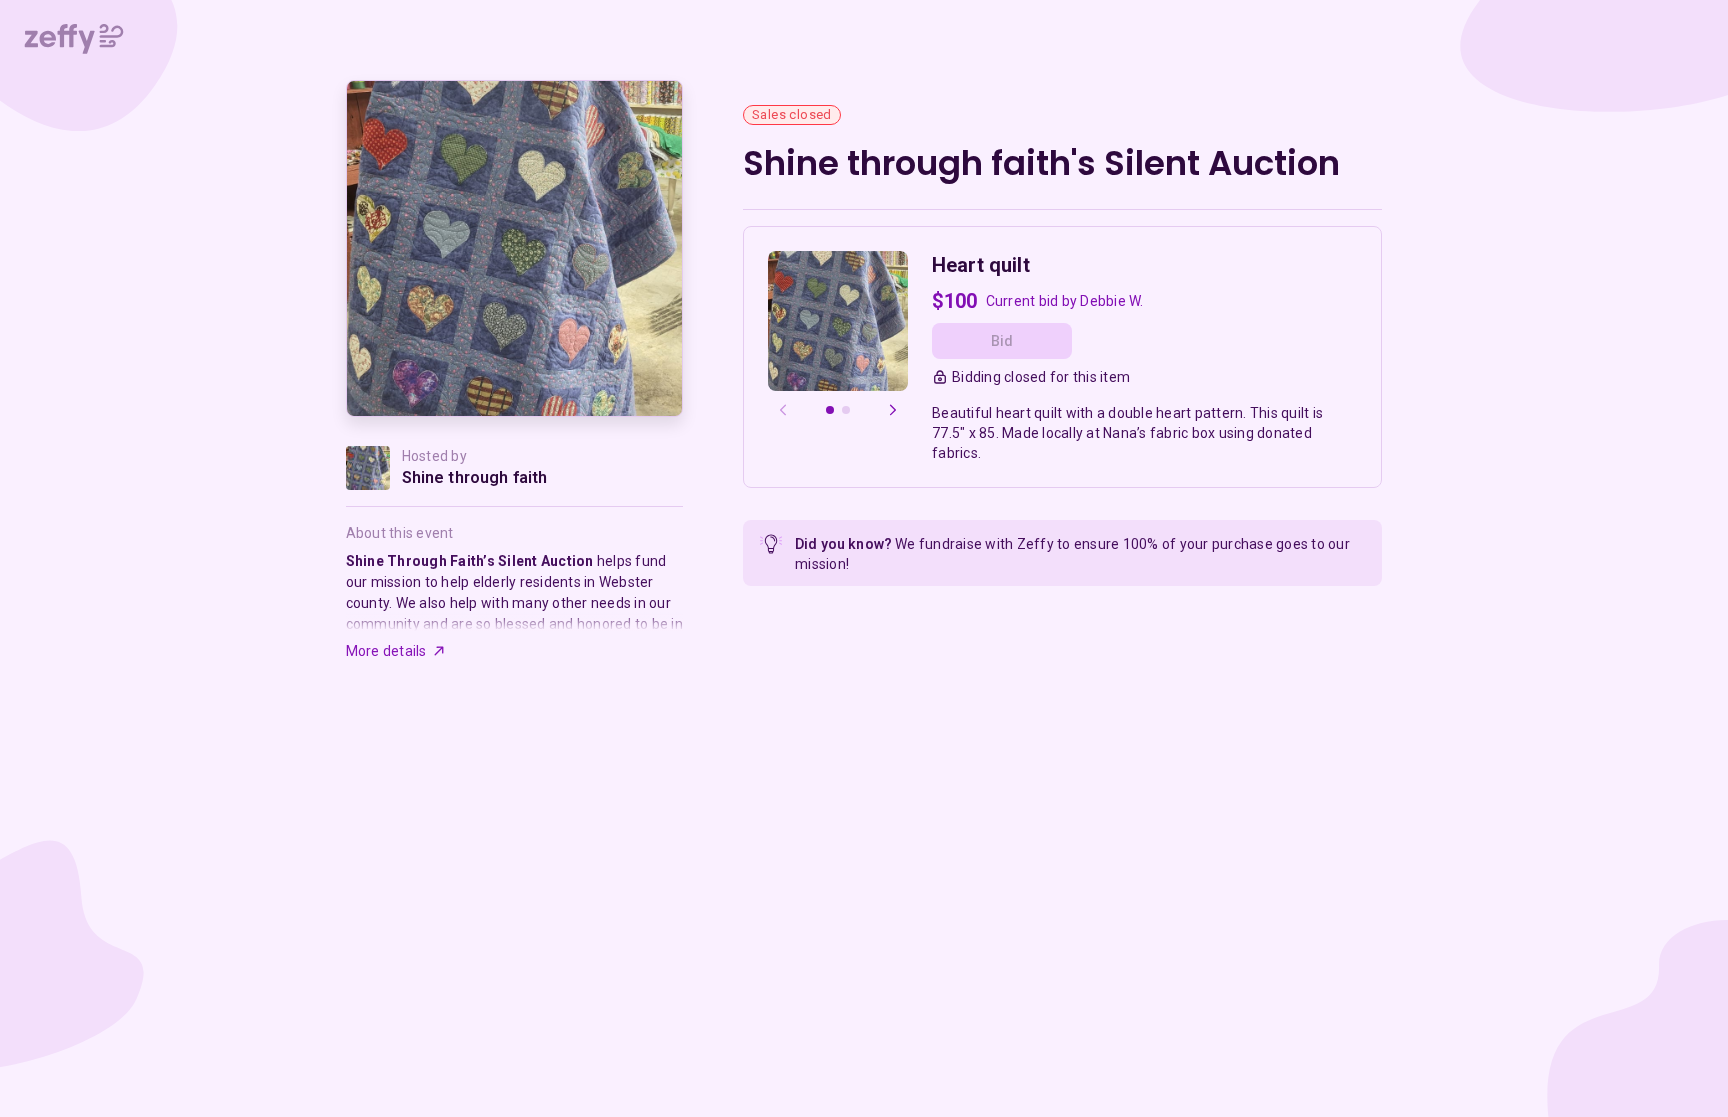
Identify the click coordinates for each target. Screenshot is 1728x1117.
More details (386, 651)
